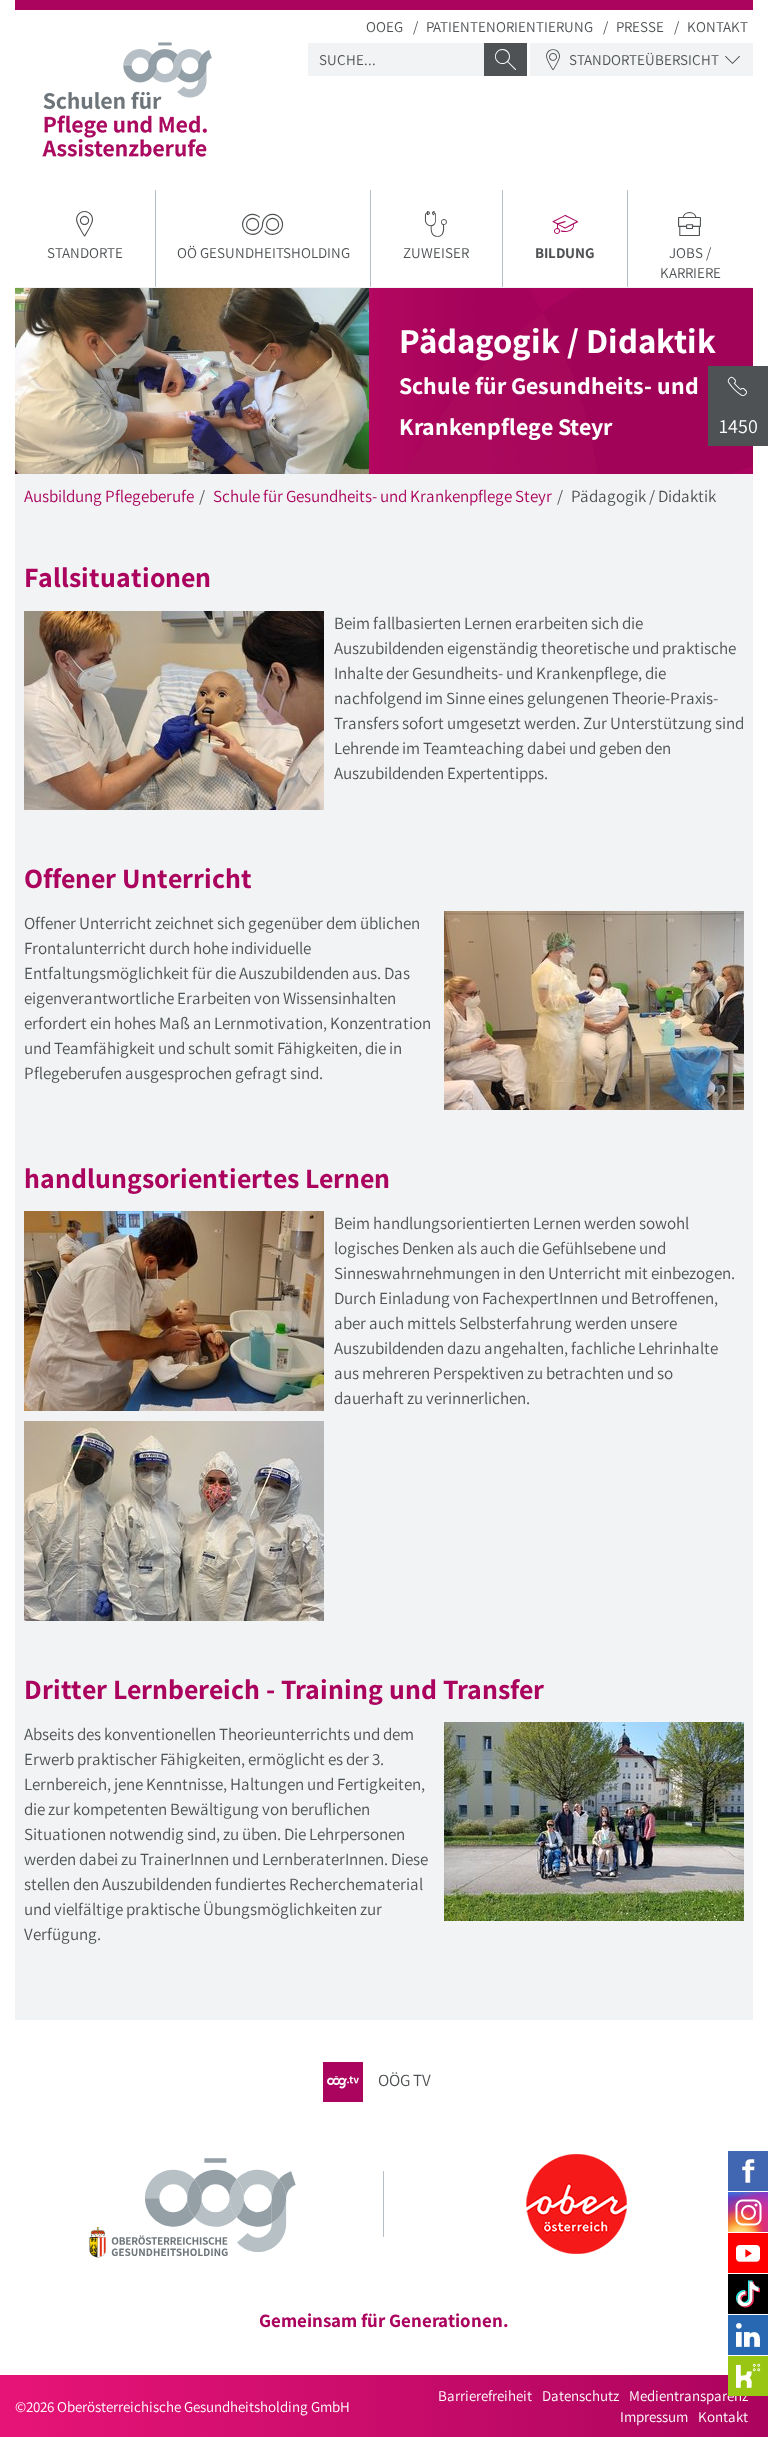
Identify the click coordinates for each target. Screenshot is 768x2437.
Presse (640, 26)
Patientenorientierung (509, 26)
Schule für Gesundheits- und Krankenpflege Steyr (382, 496)
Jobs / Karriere (690, 262)
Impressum (654, 2416)
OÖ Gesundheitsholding (263, 252)
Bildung (581, 255)
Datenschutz (580, 2395)
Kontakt (717, 26)
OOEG (384, 26)
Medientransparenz (688, 2395)
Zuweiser (436, 252)
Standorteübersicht (644, 59)
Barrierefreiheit (485, 2395)
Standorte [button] (85, 252)
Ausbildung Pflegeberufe (109, 496)
